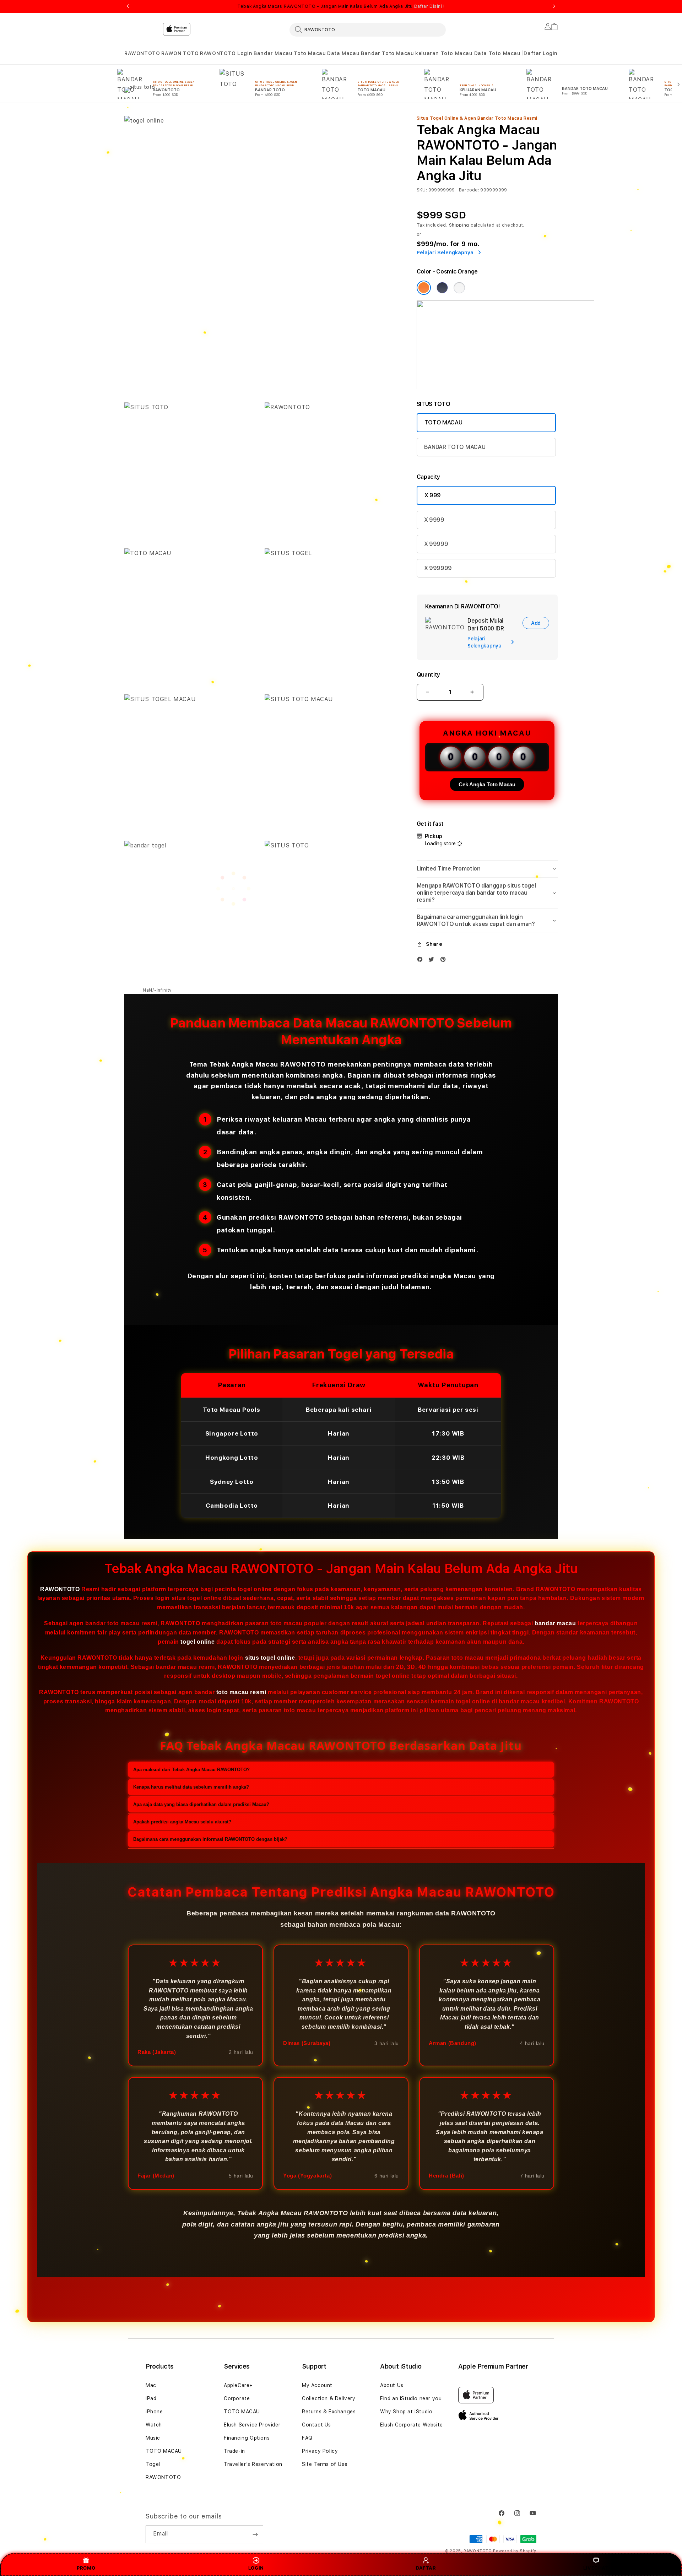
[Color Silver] (459, 288)
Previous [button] (128, 6)
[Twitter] (433, 961)
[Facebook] (422, 961)
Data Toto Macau (497, 53)
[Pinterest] (445, 961)
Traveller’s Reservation (253, 2464)
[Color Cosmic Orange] (424, 288)
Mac (151, 2385)
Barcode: (469, 190)
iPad (151, 2398)
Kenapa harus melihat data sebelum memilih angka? (191, 1787)
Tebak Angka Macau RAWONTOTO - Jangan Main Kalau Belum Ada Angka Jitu (341, 6)
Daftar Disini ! (429, 6)
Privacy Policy (320, 2451)
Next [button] (554, 6)
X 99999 (436, 544)
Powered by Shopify (515, 2551)
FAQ (307, 2438)
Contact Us (316, 2425)
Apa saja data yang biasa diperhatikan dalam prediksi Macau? (201, 1804)
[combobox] (368, 29)
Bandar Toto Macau (387, 53)
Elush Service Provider (252, 2425)
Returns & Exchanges (329, 2412)
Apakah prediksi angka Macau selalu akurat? (182, 1822)
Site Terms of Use (325, 2464)
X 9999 (434, 520)
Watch (154, 2425)
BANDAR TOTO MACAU (455, 447)
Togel (153, 2464)
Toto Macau (310, 53)
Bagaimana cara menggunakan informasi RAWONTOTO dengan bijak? (210, 1839)
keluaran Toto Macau (444, 53)
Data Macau (343, 53)
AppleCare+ (238, 2385)
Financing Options (247, 2438)
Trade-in (234, 2451)
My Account (317, 2385)
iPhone (154, 2412)
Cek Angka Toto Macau (487, 784)
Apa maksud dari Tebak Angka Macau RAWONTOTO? (191, 1770)
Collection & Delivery (329, 2398)
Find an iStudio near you (411, 2398)
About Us (392, 2385)
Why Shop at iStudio (406, 2412)
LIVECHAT (596, 2568)
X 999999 (438, 568)
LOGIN (256, 2568)
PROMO (86, 2568)
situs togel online (270, 1658)
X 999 (433, 495)
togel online (197, 1642)
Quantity (428, 675)
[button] (142, 53)
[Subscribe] (255, 2534)
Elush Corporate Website (412, 2425)
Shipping (459, 225)
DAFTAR (426, 2568)
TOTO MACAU (443, 422)
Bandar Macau (273, 53)
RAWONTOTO (142, 53)
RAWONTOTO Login (226, 53)
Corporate (237, 2398)
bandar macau (555, 1624)
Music (153, 2438)
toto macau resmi (241, 1692)
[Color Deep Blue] (442, 288)
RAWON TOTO (180, 53)
